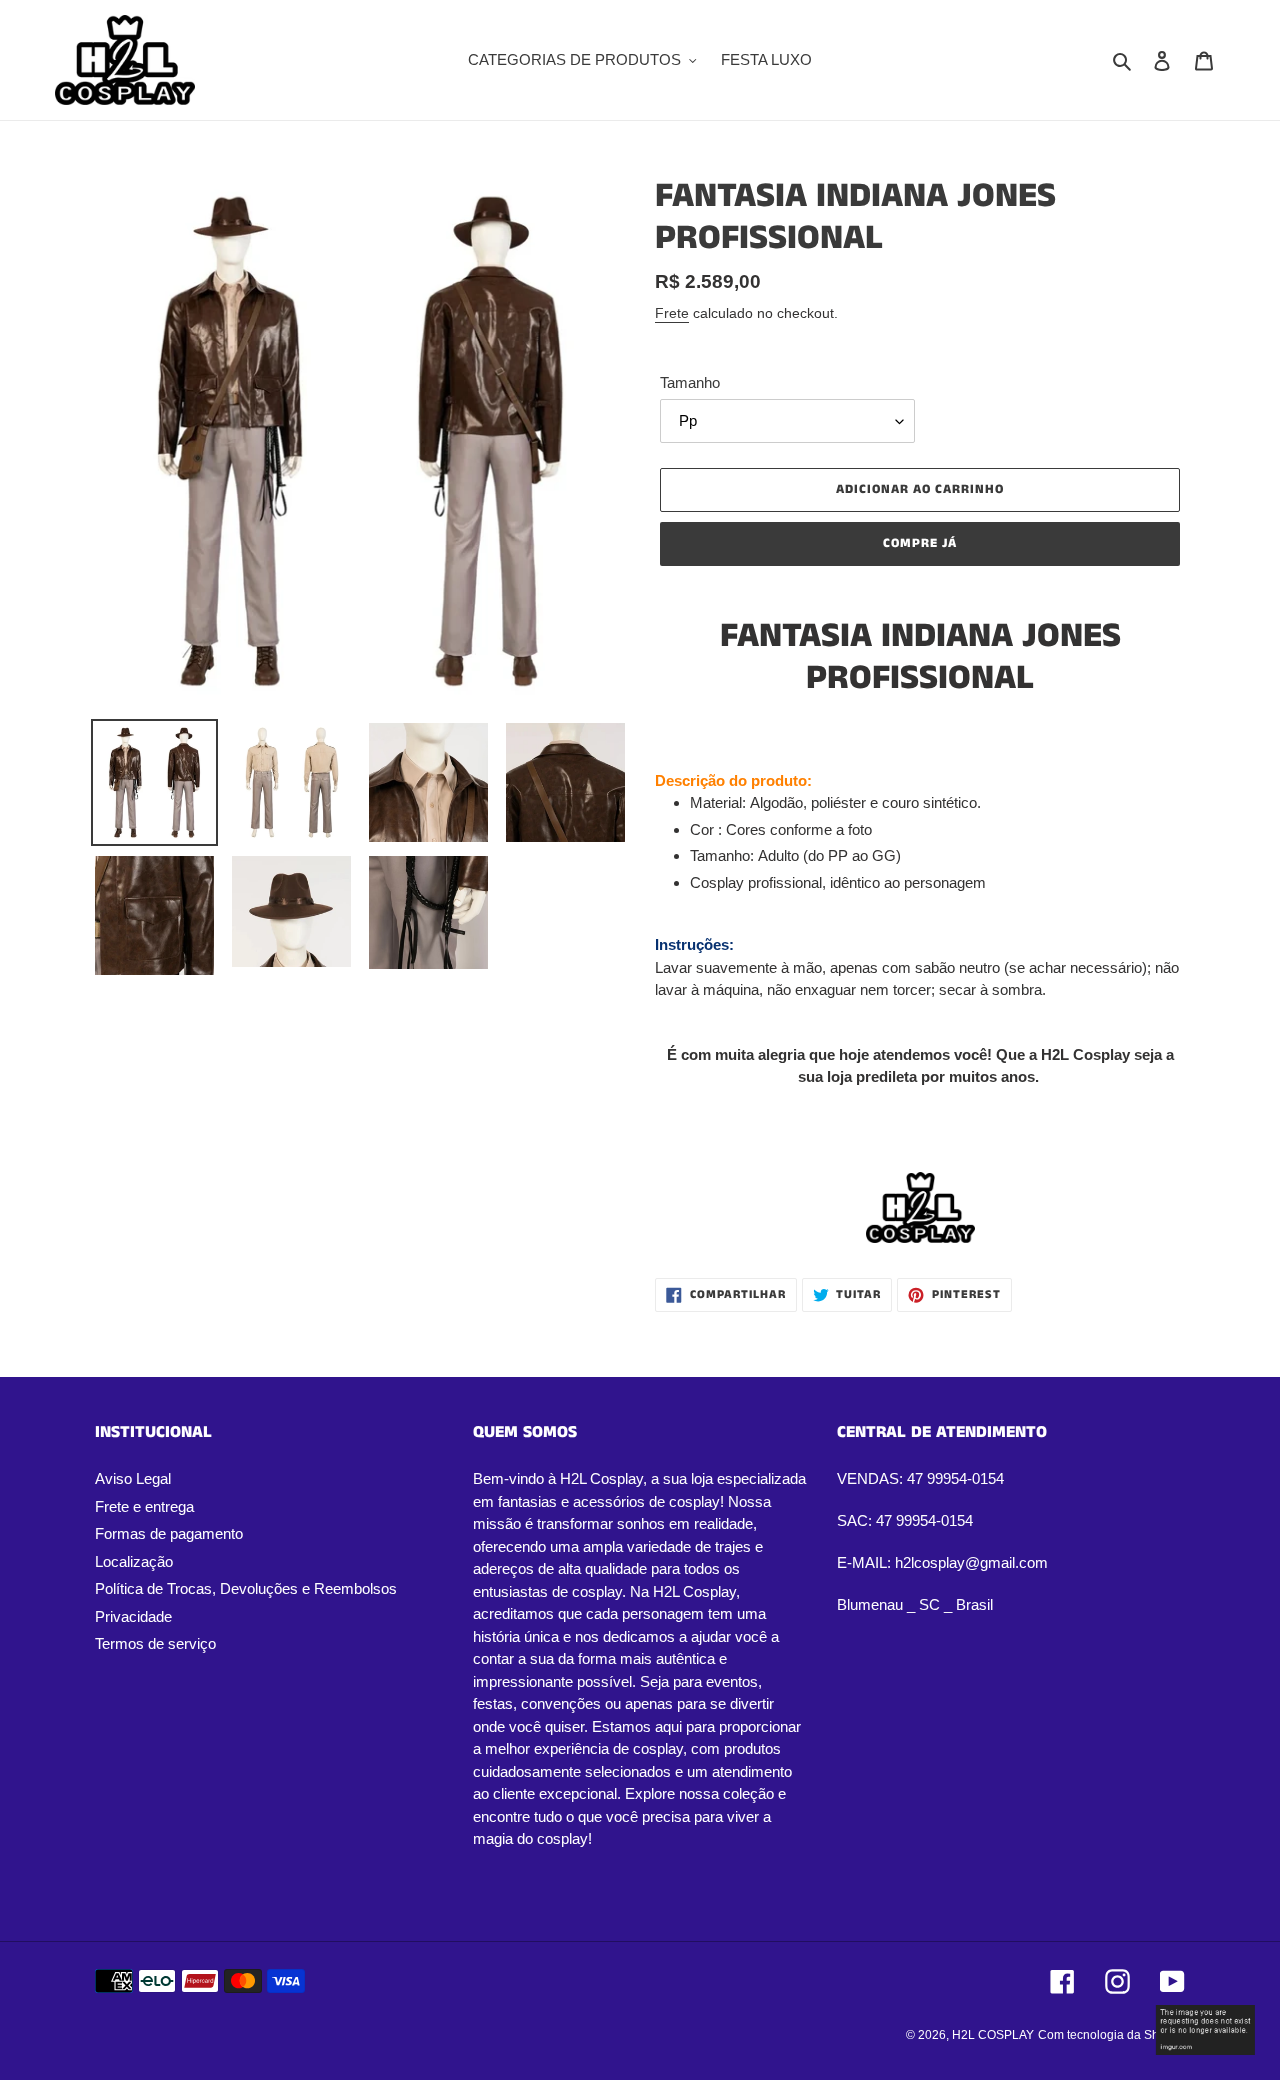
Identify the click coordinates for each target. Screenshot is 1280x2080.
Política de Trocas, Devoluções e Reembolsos (246, 1588)
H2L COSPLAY (993, 2035)
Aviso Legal (133, 1478)
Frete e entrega (144, 1506)
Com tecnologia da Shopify (1111, 2035)
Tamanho (690, 382)
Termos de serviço (155, 1643)
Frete (672, 313)
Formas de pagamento (169, 1533)
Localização (134, 1561)
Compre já (920, 543)
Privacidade (133, 1616)
